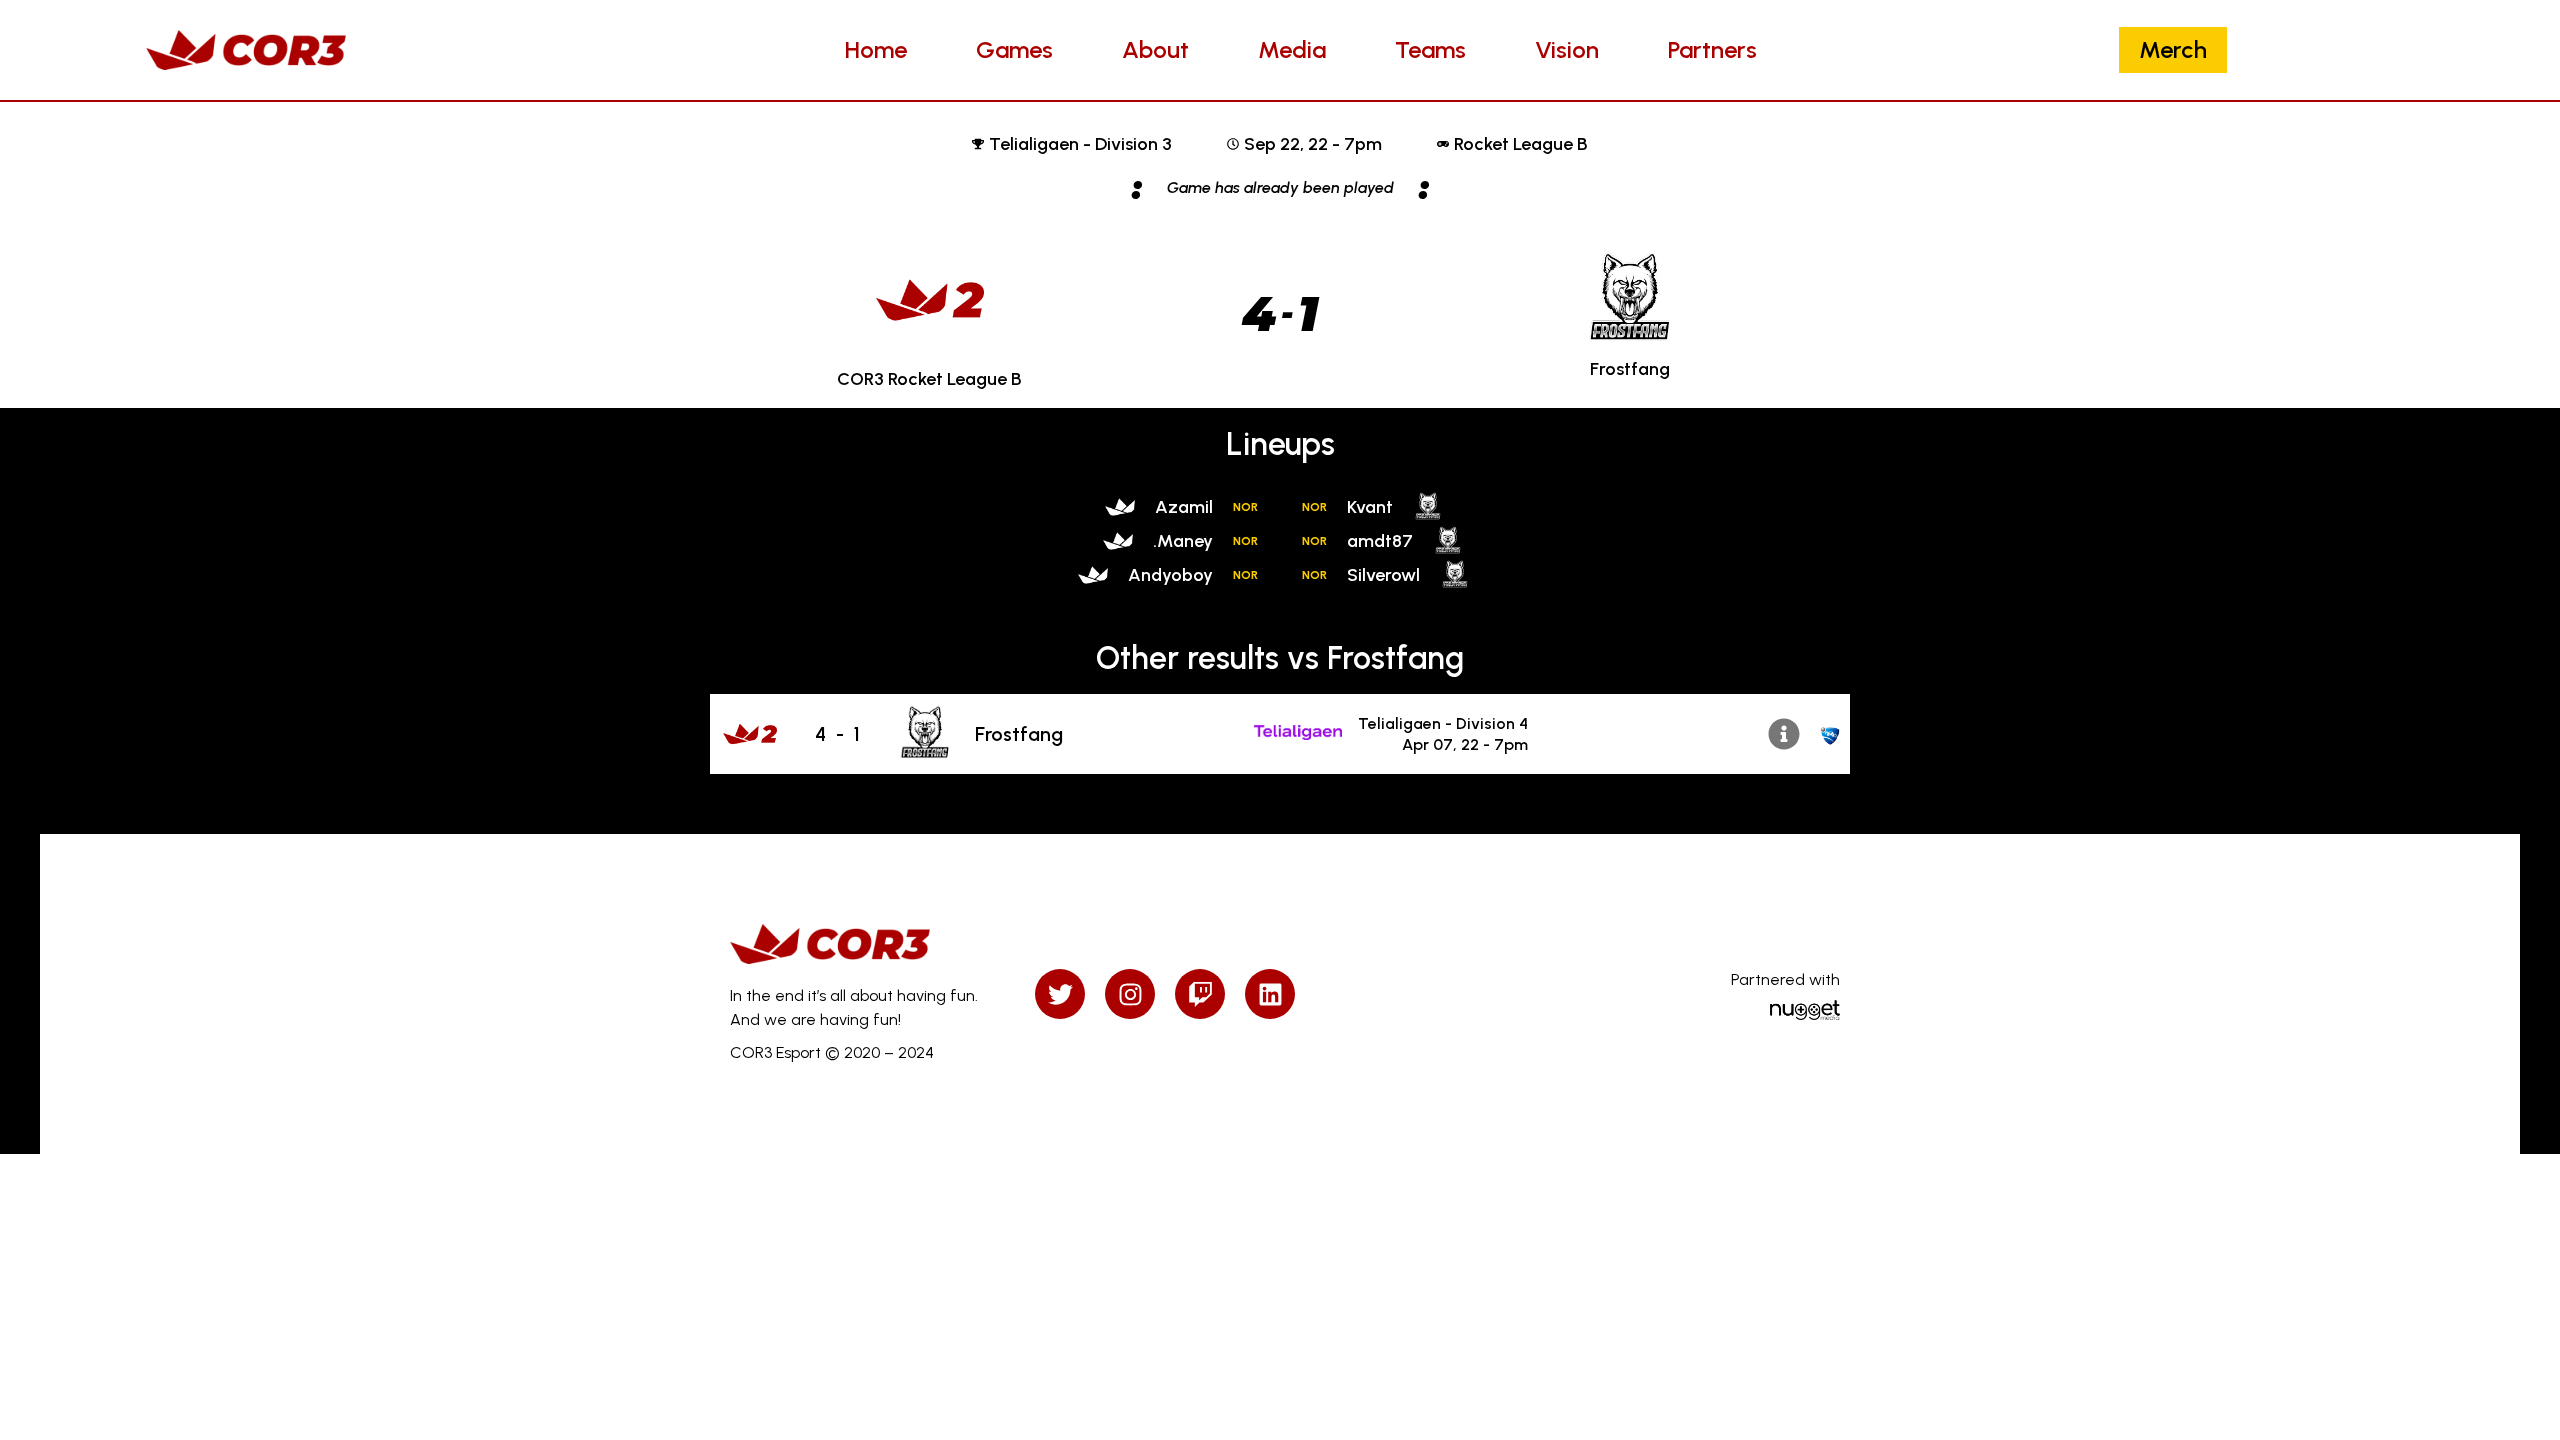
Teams (1430, 49)
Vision (1567, 49)
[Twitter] (1060, 994)
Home (876, 49)
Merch (2173, 49)
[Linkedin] (1270, 994)
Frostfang (1019, 734)
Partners (1712, 49)
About (1155, 49)
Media (1292, 49)
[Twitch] (1200, 994)
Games (1014, 49)
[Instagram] (1130, 994)
